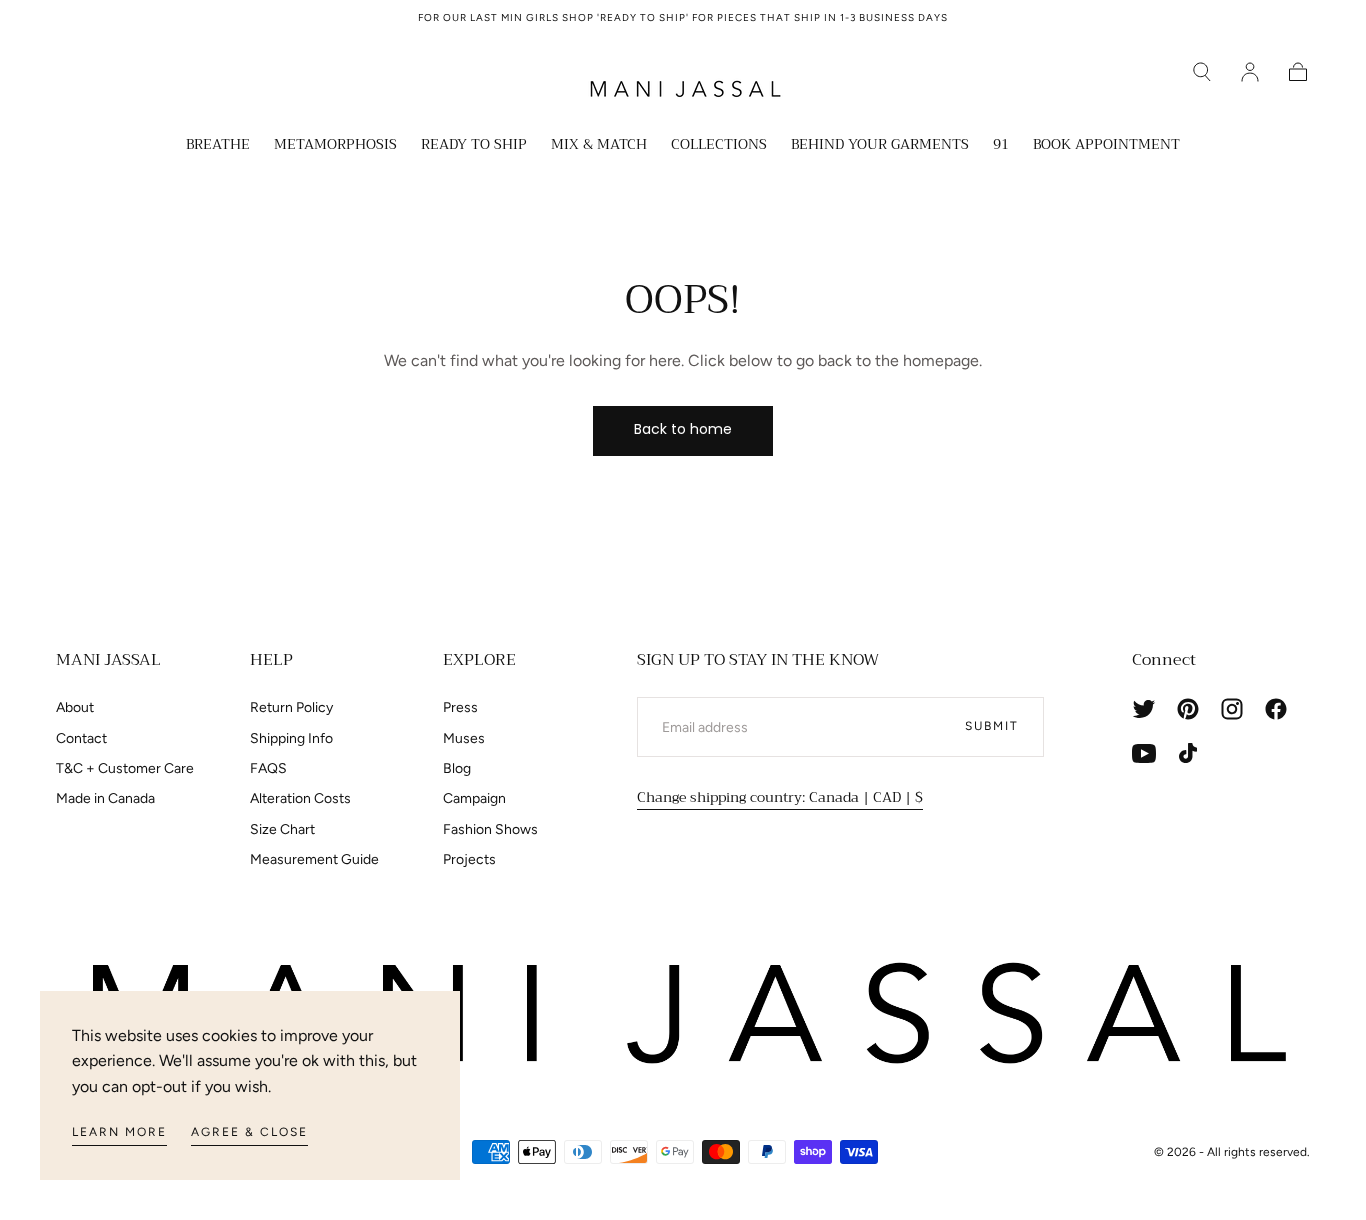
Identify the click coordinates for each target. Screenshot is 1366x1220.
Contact (81, 738)
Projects (469, 859)
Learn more (119, 1132)
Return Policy (291, 707)
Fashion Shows (490, 829)
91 (1001, 146)
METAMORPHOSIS (335, 146)
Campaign (474, 798)
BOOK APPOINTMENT (1106, 146)
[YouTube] (1144, 753)
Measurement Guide (314, 859)
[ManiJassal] (683, 1014)
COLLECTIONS (719, 146)
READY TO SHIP (474, 146)
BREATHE (218, 146)
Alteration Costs (300, 798)
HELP (271, 660)
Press (460, 707)
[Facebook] (1276, 709)
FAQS (268, 768)
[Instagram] (1232, 709)
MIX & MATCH (599, 146)
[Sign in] (1250, 72)
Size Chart (282, 829)
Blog (457, 768)
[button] (1202, 72)
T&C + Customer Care (125, 768)
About (75, 707)
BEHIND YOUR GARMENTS (880, 146)
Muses (464, 738)
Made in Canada (105, 798)
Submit (992, 726)
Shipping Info (291, 738)
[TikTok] (1188, 753)
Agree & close (249, 1132)
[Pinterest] (1188, 709)
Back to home (683, 429)
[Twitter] (1144, 709)
